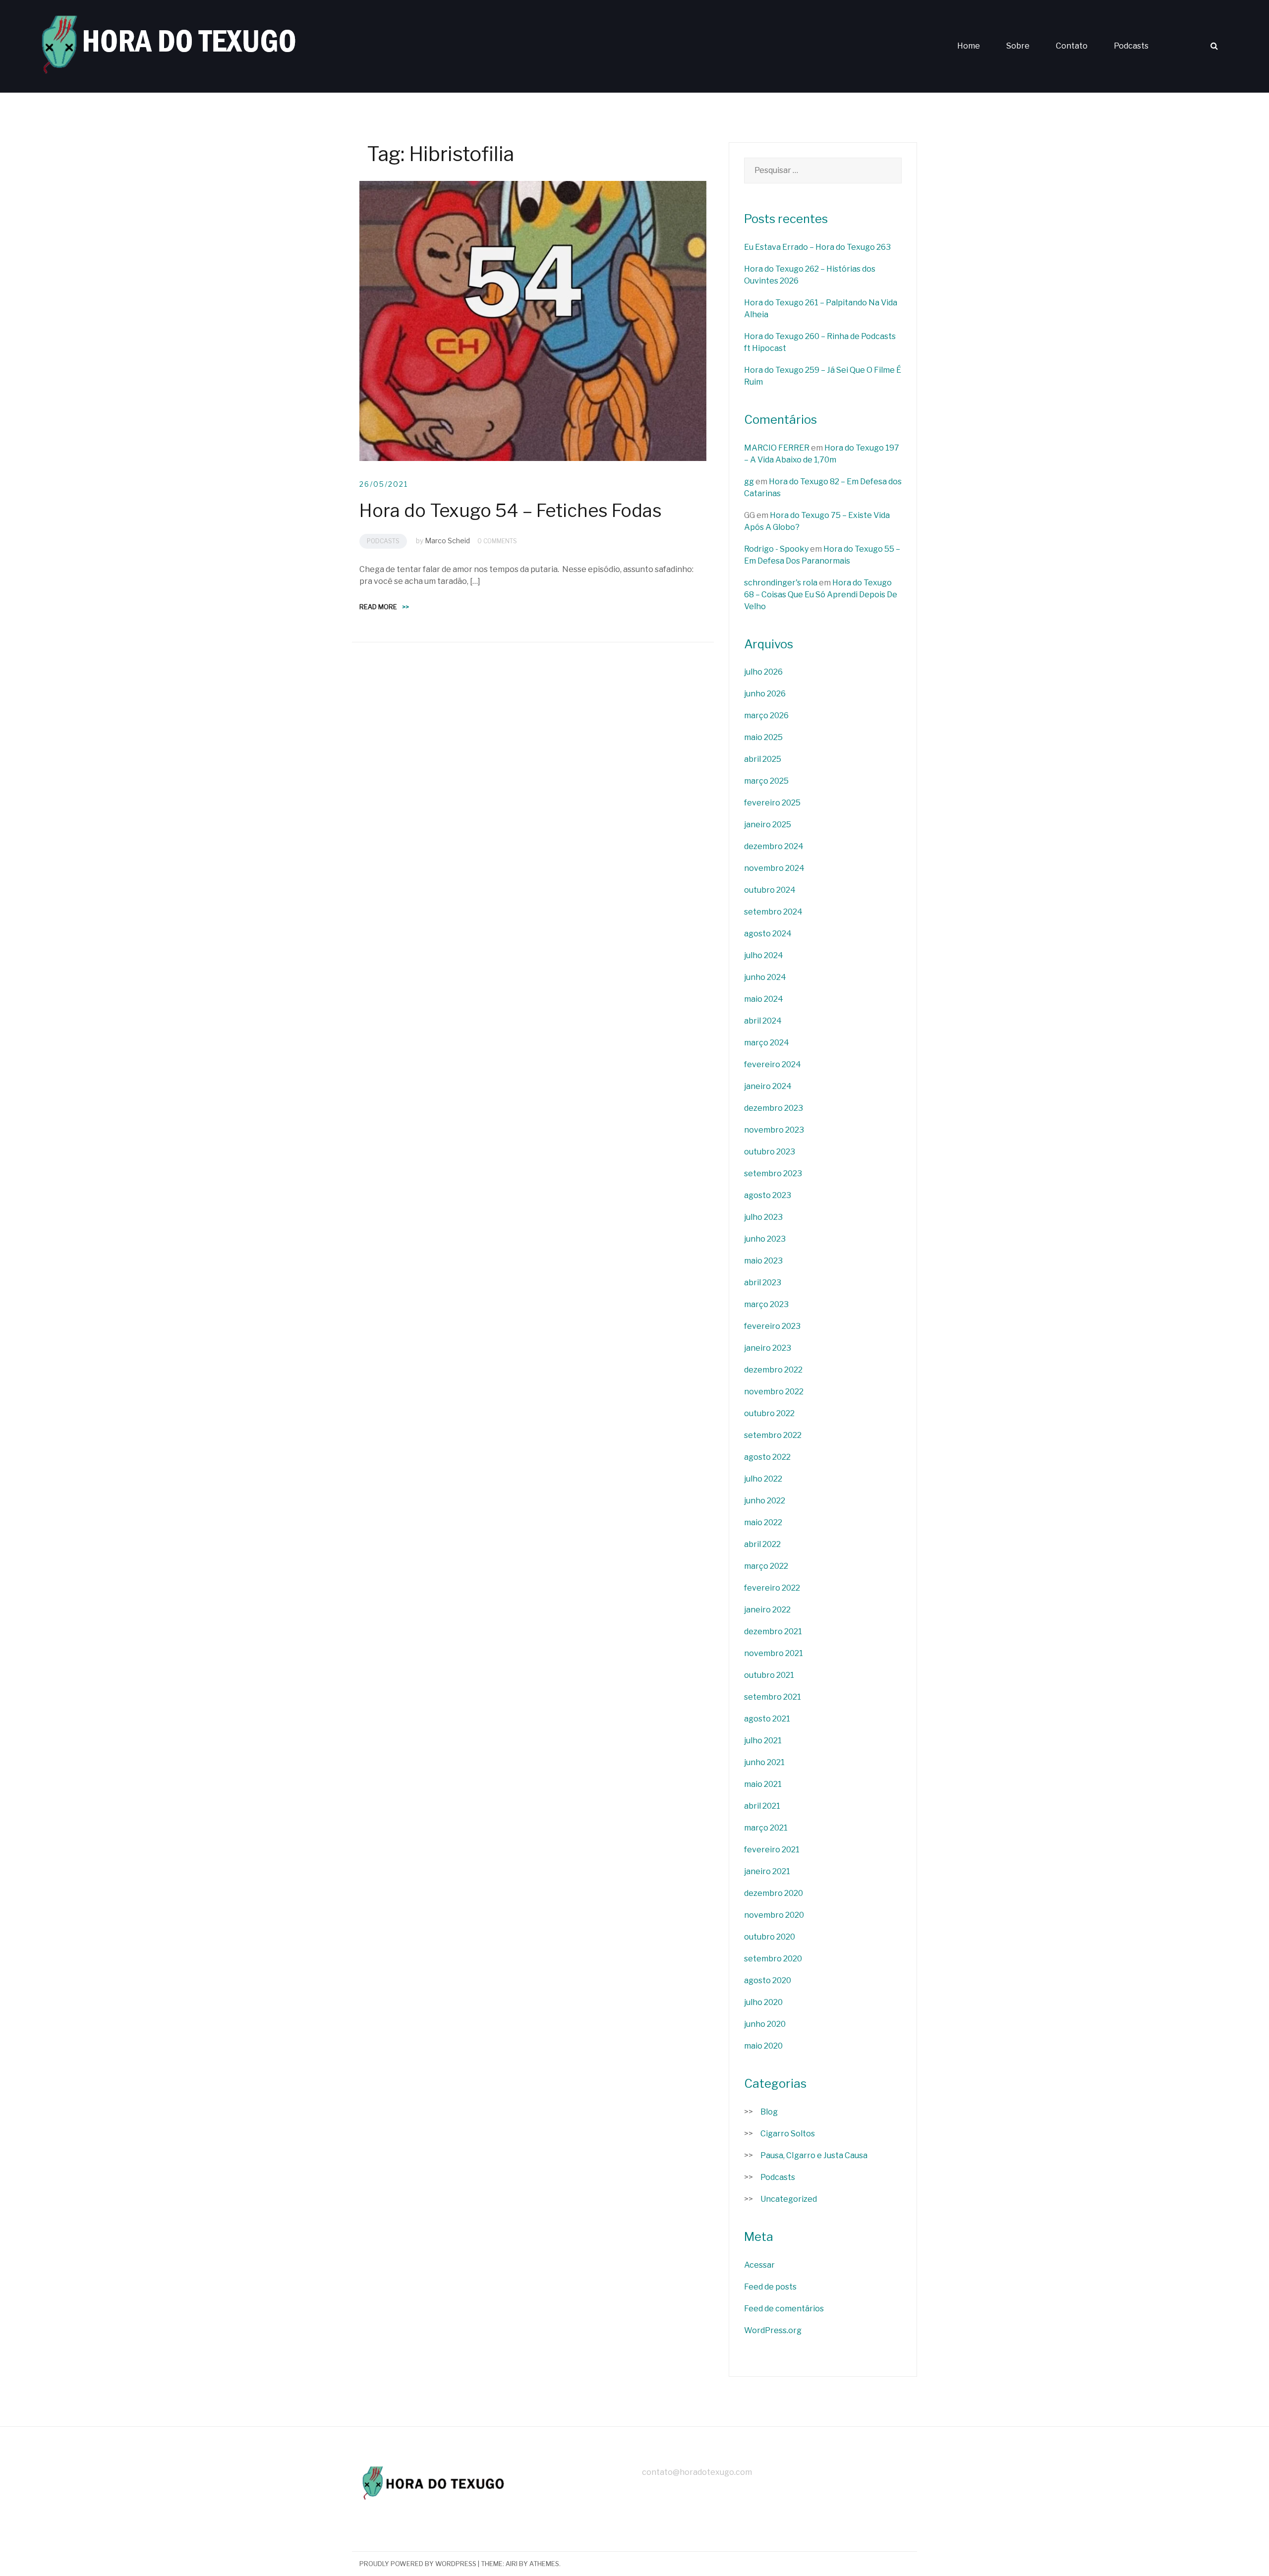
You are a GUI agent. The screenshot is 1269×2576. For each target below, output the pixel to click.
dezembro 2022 (773, 1370)
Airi (512, 2564)
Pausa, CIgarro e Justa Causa (814, 2155)
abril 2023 (763, 1283)
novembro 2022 (774, 1392)
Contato (1072, 46)
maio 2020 (763, 2046)
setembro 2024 (773, 912)
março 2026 (766, 716)
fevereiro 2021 (772, 1850)
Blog (769, 2112)
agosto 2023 (768, 1195)
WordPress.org (773, 2330)
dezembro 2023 (774, 1108)
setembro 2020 (773, 1959)
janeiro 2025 (768, 825)
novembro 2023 (774, 1130)
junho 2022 (765, 1501)
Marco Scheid (447, 541)
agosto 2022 (767, 1457)
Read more (384, 607)
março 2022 (766, 1566)
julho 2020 (763, 2002)
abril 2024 (763, 1021)
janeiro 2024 (768, 1086)
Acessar (759, 2265)
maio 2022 (763, 1522)
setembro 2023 (773, 1174)
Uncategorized (789, 2199)
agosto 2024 (768, 934)
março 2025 (766, 781)
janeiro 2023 (768, 1348)
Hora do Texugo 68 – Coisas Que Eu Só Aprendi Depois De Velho (821, 595)
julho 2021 (763, 1741)
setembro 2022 (773, 1435)
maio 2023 (763, 1261)
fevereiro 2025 (772, 803)
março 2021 (766, 1828)
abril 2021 (762, 1806)
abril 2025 (763, 759)
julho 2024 (764, 955)
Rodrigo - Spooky (776, 549)
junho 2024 (765, 977)
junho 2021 (764, 1762)
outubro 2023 (770, 1152)
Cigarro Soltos (788, 2134)
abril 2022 (762, 1544)
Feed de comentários (784, 2309)
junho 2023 (765, 1239)
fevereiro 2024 (773, 1064)
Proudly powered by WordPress (418, 2564)
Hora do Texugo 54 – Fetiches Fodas (511, 511)
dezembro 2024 (774, 846)
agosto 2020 (768, 1980)
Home (969, 46)
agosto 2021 (767, 1719)
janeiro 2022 (767, 1610)
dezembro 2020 (774, 1893)
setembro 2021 (773, 1697)
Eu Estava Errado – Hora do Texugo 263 (817, 247)
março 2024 (767, 1043)
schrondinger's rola (781, 583)
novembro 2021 (774, 1653)
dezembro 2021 (773, 1631)
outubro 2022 (769, 1413)
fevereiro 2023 (772, 1326)
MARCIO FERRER (777, 448)
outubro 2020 (770, 1937)
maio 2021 (763, 1784)
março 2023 (766, 1304)
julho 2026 (763, 672)
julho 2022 (763, 1479)
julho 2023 (763, 1217)
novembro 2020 (774, 1915)
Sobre (1018, 46)
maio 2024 (764, 999)
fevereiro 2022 (772, 1588)
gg (749, 482)
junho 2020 (765, 2024)
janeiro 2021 (767, 1871)
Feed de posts (770, 2287)
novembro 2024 (774, 868)
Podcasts (1131, 46)
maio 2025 (763, 737)
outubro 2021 (769, 1675)
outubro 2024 (770, 890)
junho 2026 (765, 694)
